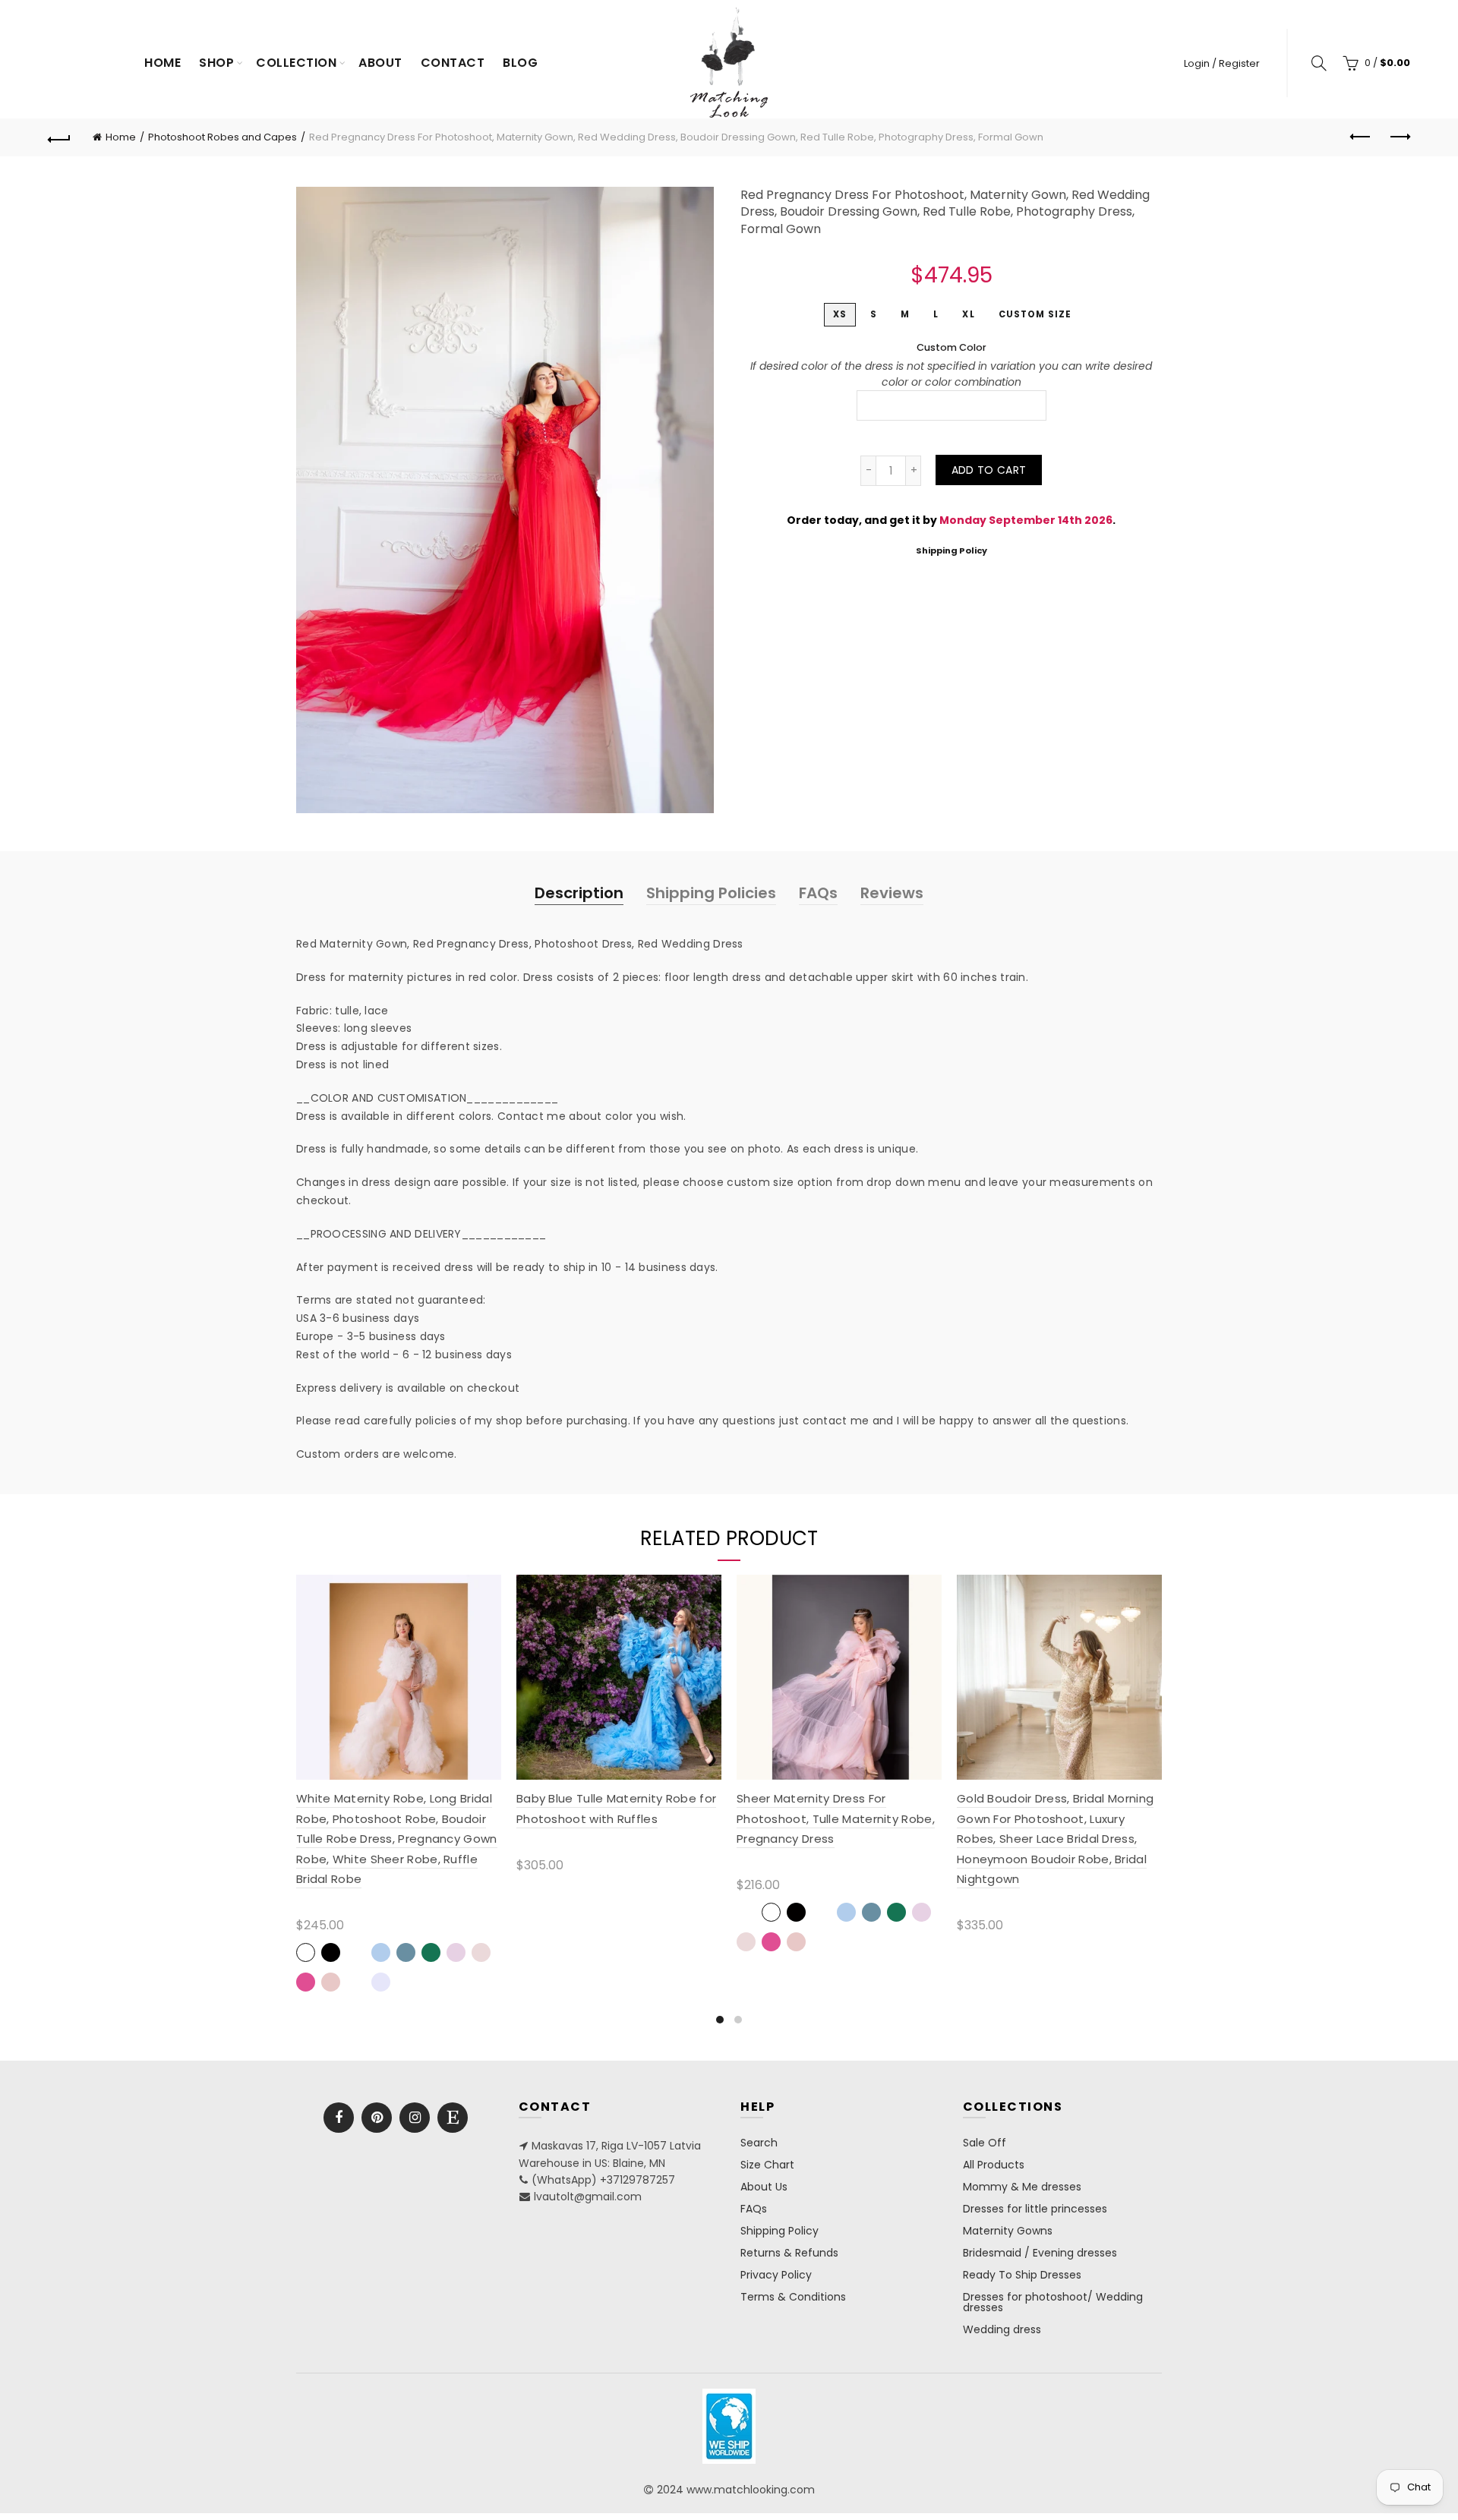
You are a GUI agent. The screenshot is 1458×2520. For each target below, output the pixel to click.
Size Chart (767, 2165)
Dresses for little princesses (1035, 2209)
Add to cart (989, 470)
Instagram (415, 2118)
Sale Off (985, 2143)
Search (759, 2143)
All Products (994, 2165)
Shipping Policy (951, 550)
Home (163, 63)
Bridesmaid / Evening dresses (1040, 2253)
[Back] (59, 137)
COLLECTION (296, 63)
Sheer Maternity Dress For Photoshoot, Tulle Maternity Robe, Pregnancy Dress (836, 1818)
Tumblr (453, 2118)
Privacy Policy (776, 2275)
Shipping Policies (711, 893)
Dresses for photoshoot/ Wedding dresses (1053, 2302)
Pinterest (377, 2118)
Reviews (892, 893)
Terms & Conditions (793, 2297)
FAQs (818, 893)
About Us (764, 2187)
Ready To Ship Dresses (1022, 2275)
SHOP (216, 63)
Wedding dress (1002, 2329)
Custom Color (951, 347)
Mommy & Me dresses (1022, 2187)
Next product (1399, 137)
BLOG (520, 63)
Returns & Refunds (789, 2253)
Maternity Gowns (1008, 2231)
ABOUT (380, 63)
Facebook (339, 2118)
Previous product (1361, 137)
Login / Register (1222, 63)
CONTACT (453, 63)
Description (579, 893)
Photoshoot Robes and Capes (222, 137)
